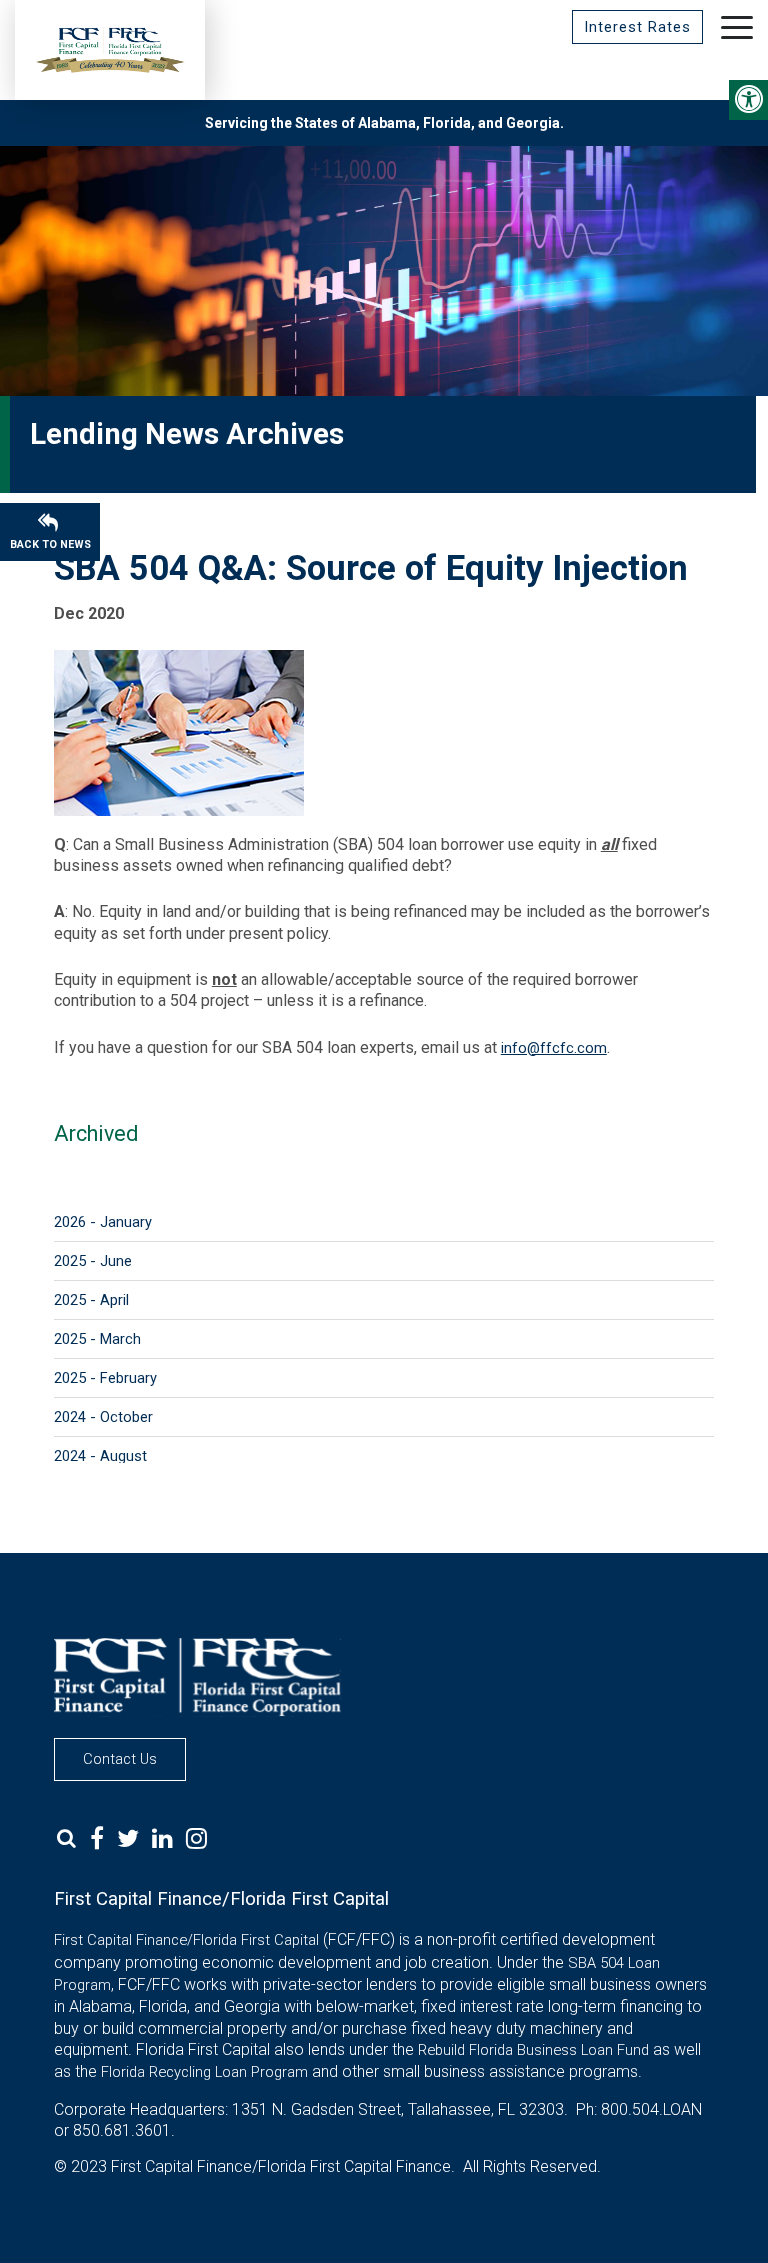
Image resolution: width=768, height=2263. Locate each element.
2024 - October (103, 1417)
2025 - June (93, 1261)
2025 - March (97, 1339)
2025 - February (105, 1378)
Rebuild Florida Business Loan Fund (533, 2050)
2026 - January (103, 1222)
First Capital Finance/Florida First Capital (186, 1940)
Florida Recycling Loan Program (204, 2072)
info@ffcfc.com (554, 1048)
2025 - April (91, 1300)
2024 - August (100, 1456)
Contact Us (120, 1759)
